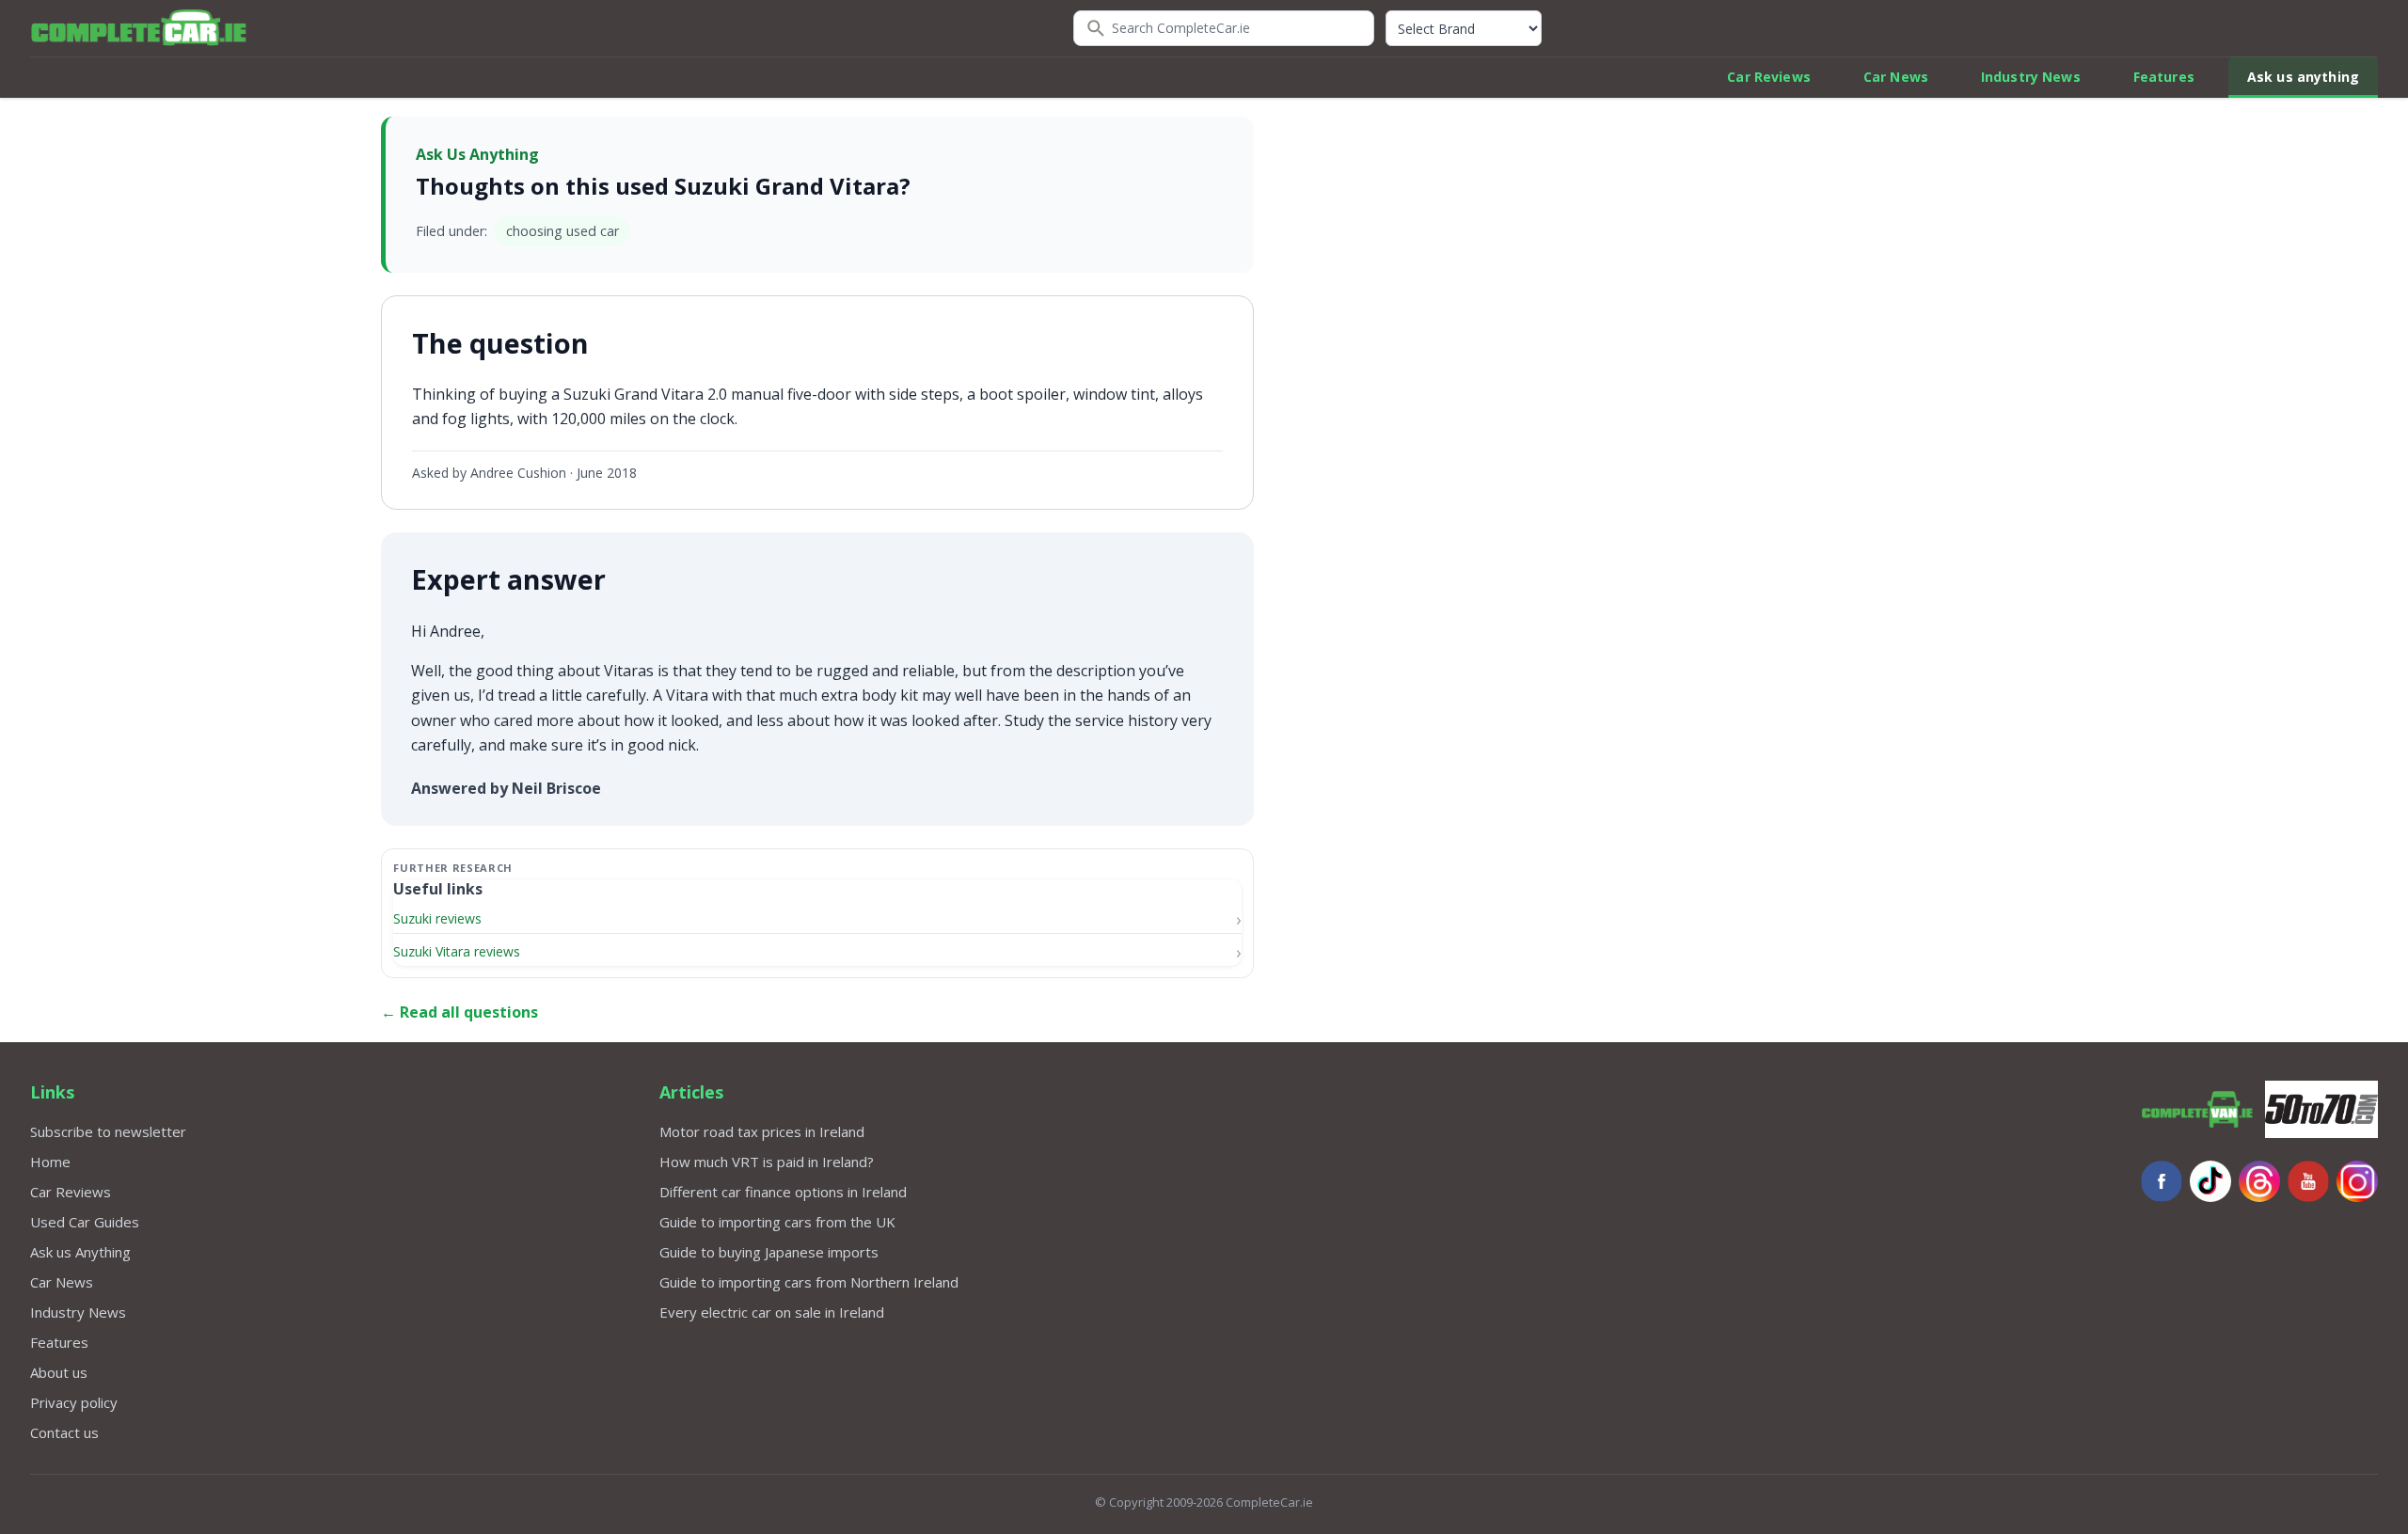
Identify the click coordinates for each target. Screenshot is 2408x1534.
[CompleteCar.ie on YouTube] (2308, 1181)
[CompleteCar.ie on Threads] (2259, 1181)
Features (2164, 77)
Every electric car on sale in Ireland (772, 1312)
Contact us (64, 1432)
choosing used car (562, 231)
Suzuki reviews (437, 918)
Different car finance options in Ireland (783, 1192)
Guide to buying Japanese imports (769, 1252)
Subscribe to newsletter (108, 1131)
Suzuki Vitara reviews (457, 951)
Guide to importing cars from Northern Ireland (809, 1282)
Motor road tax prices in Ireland (762, 1131)
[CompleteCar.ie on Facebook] (2162, 1181)
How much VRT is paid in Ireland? (767, 1162)
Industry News (2031, 77)
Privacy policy (74, 1402)
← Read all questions (459, 1012)
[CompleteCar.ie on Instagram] (2357, 1181)
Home (50, 1162)
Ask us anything (2303, 77)
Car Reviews (1769, 77)
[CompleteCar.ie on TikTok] (2210, 1181)
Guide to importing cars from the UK (777, 1222)
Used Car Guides (85, 1222)
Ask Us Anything (477, 154)
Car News (1896, 77)
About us (59, 1372)
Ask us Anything (80, 1252)
